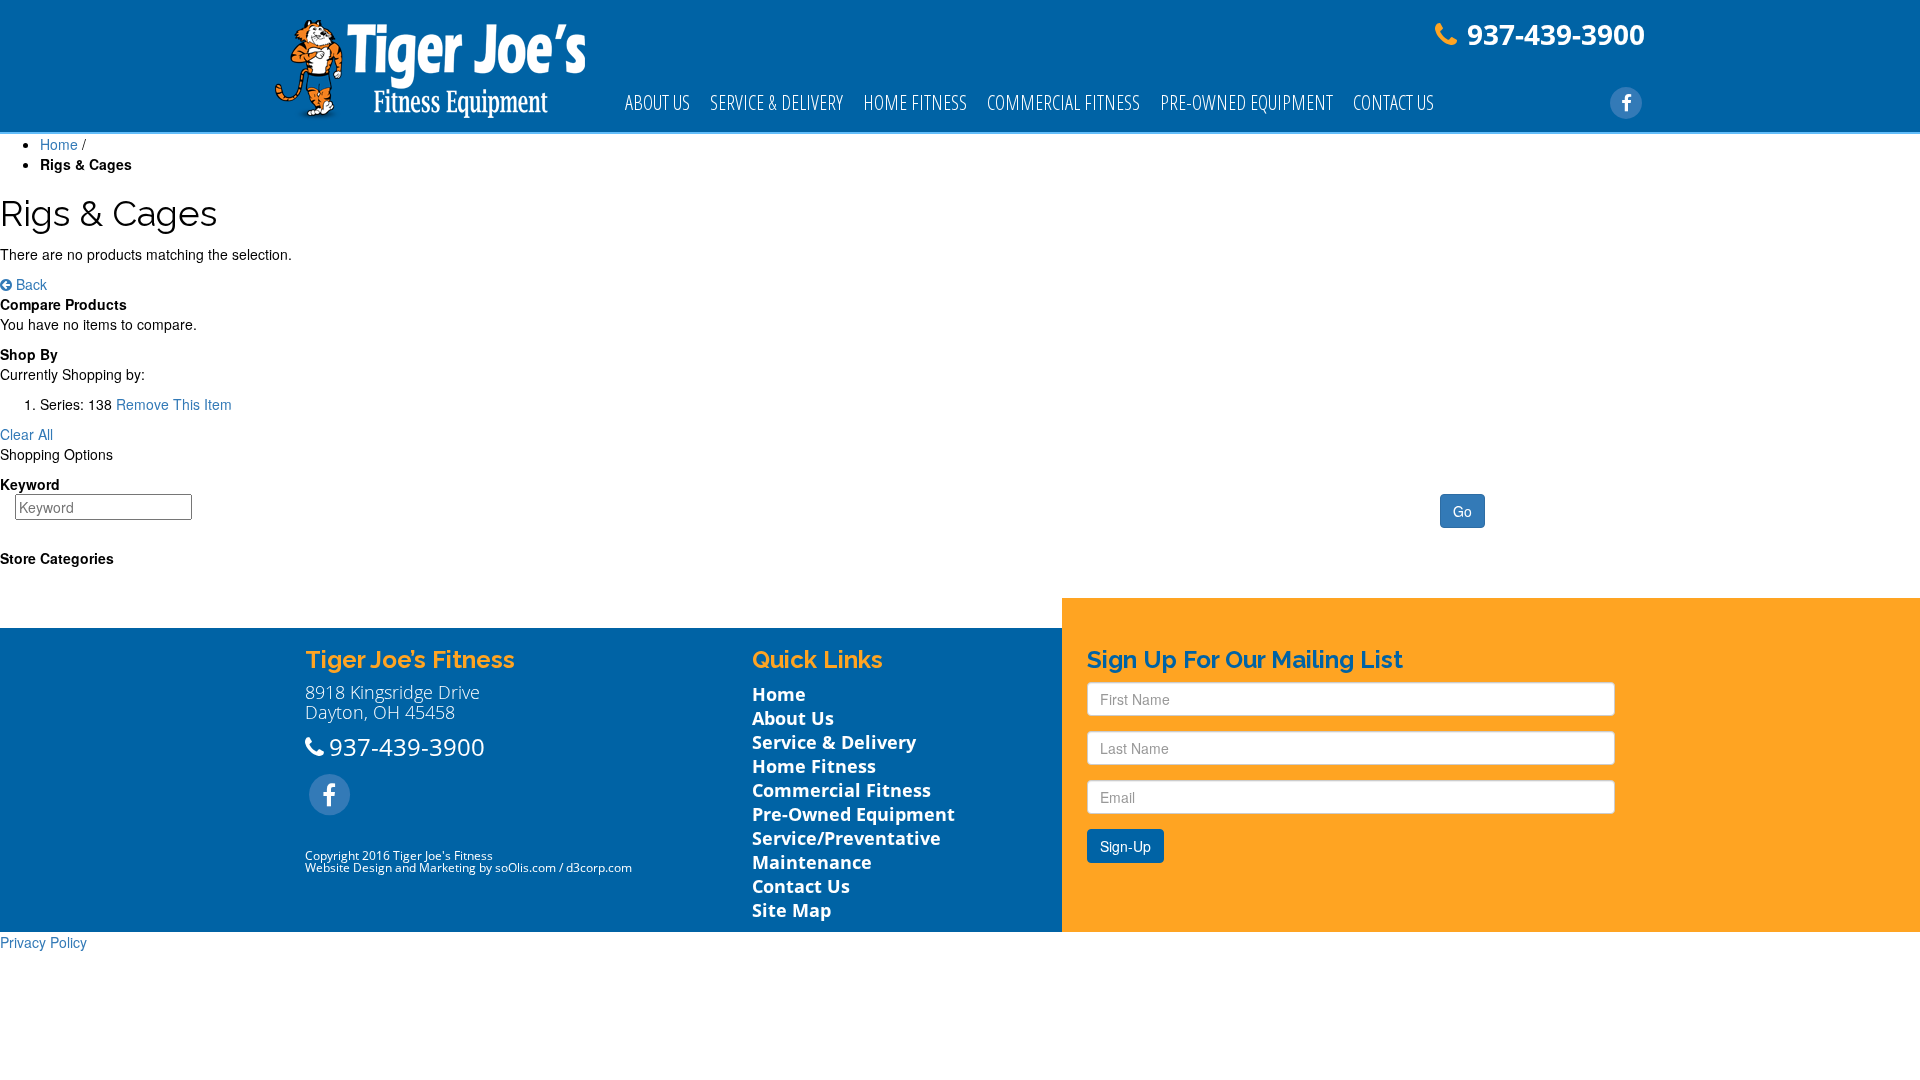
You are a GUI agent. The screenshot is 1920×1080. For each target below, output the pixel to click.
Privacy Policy (43, 942)
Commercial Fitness (1063, 102)
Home (59, 144)
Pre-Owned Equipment (1246, 102)
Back (29, 284)
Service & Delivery (776, 102)
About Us (657, 102)
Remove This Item (174, 404)
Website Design (348, 867)
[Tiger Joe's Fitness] (430, 68)
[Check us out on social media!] (1626, 101)
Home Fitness (915, 102)
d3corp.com (599, 867)
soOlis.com (525, 867)
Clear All (26, 434)
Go (1462, 511)
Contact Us (1393, 102)
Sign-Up (1125, 846)
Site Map (791, 910)
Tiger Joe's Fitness (443, 855)
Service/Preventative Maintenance (846, 850)
